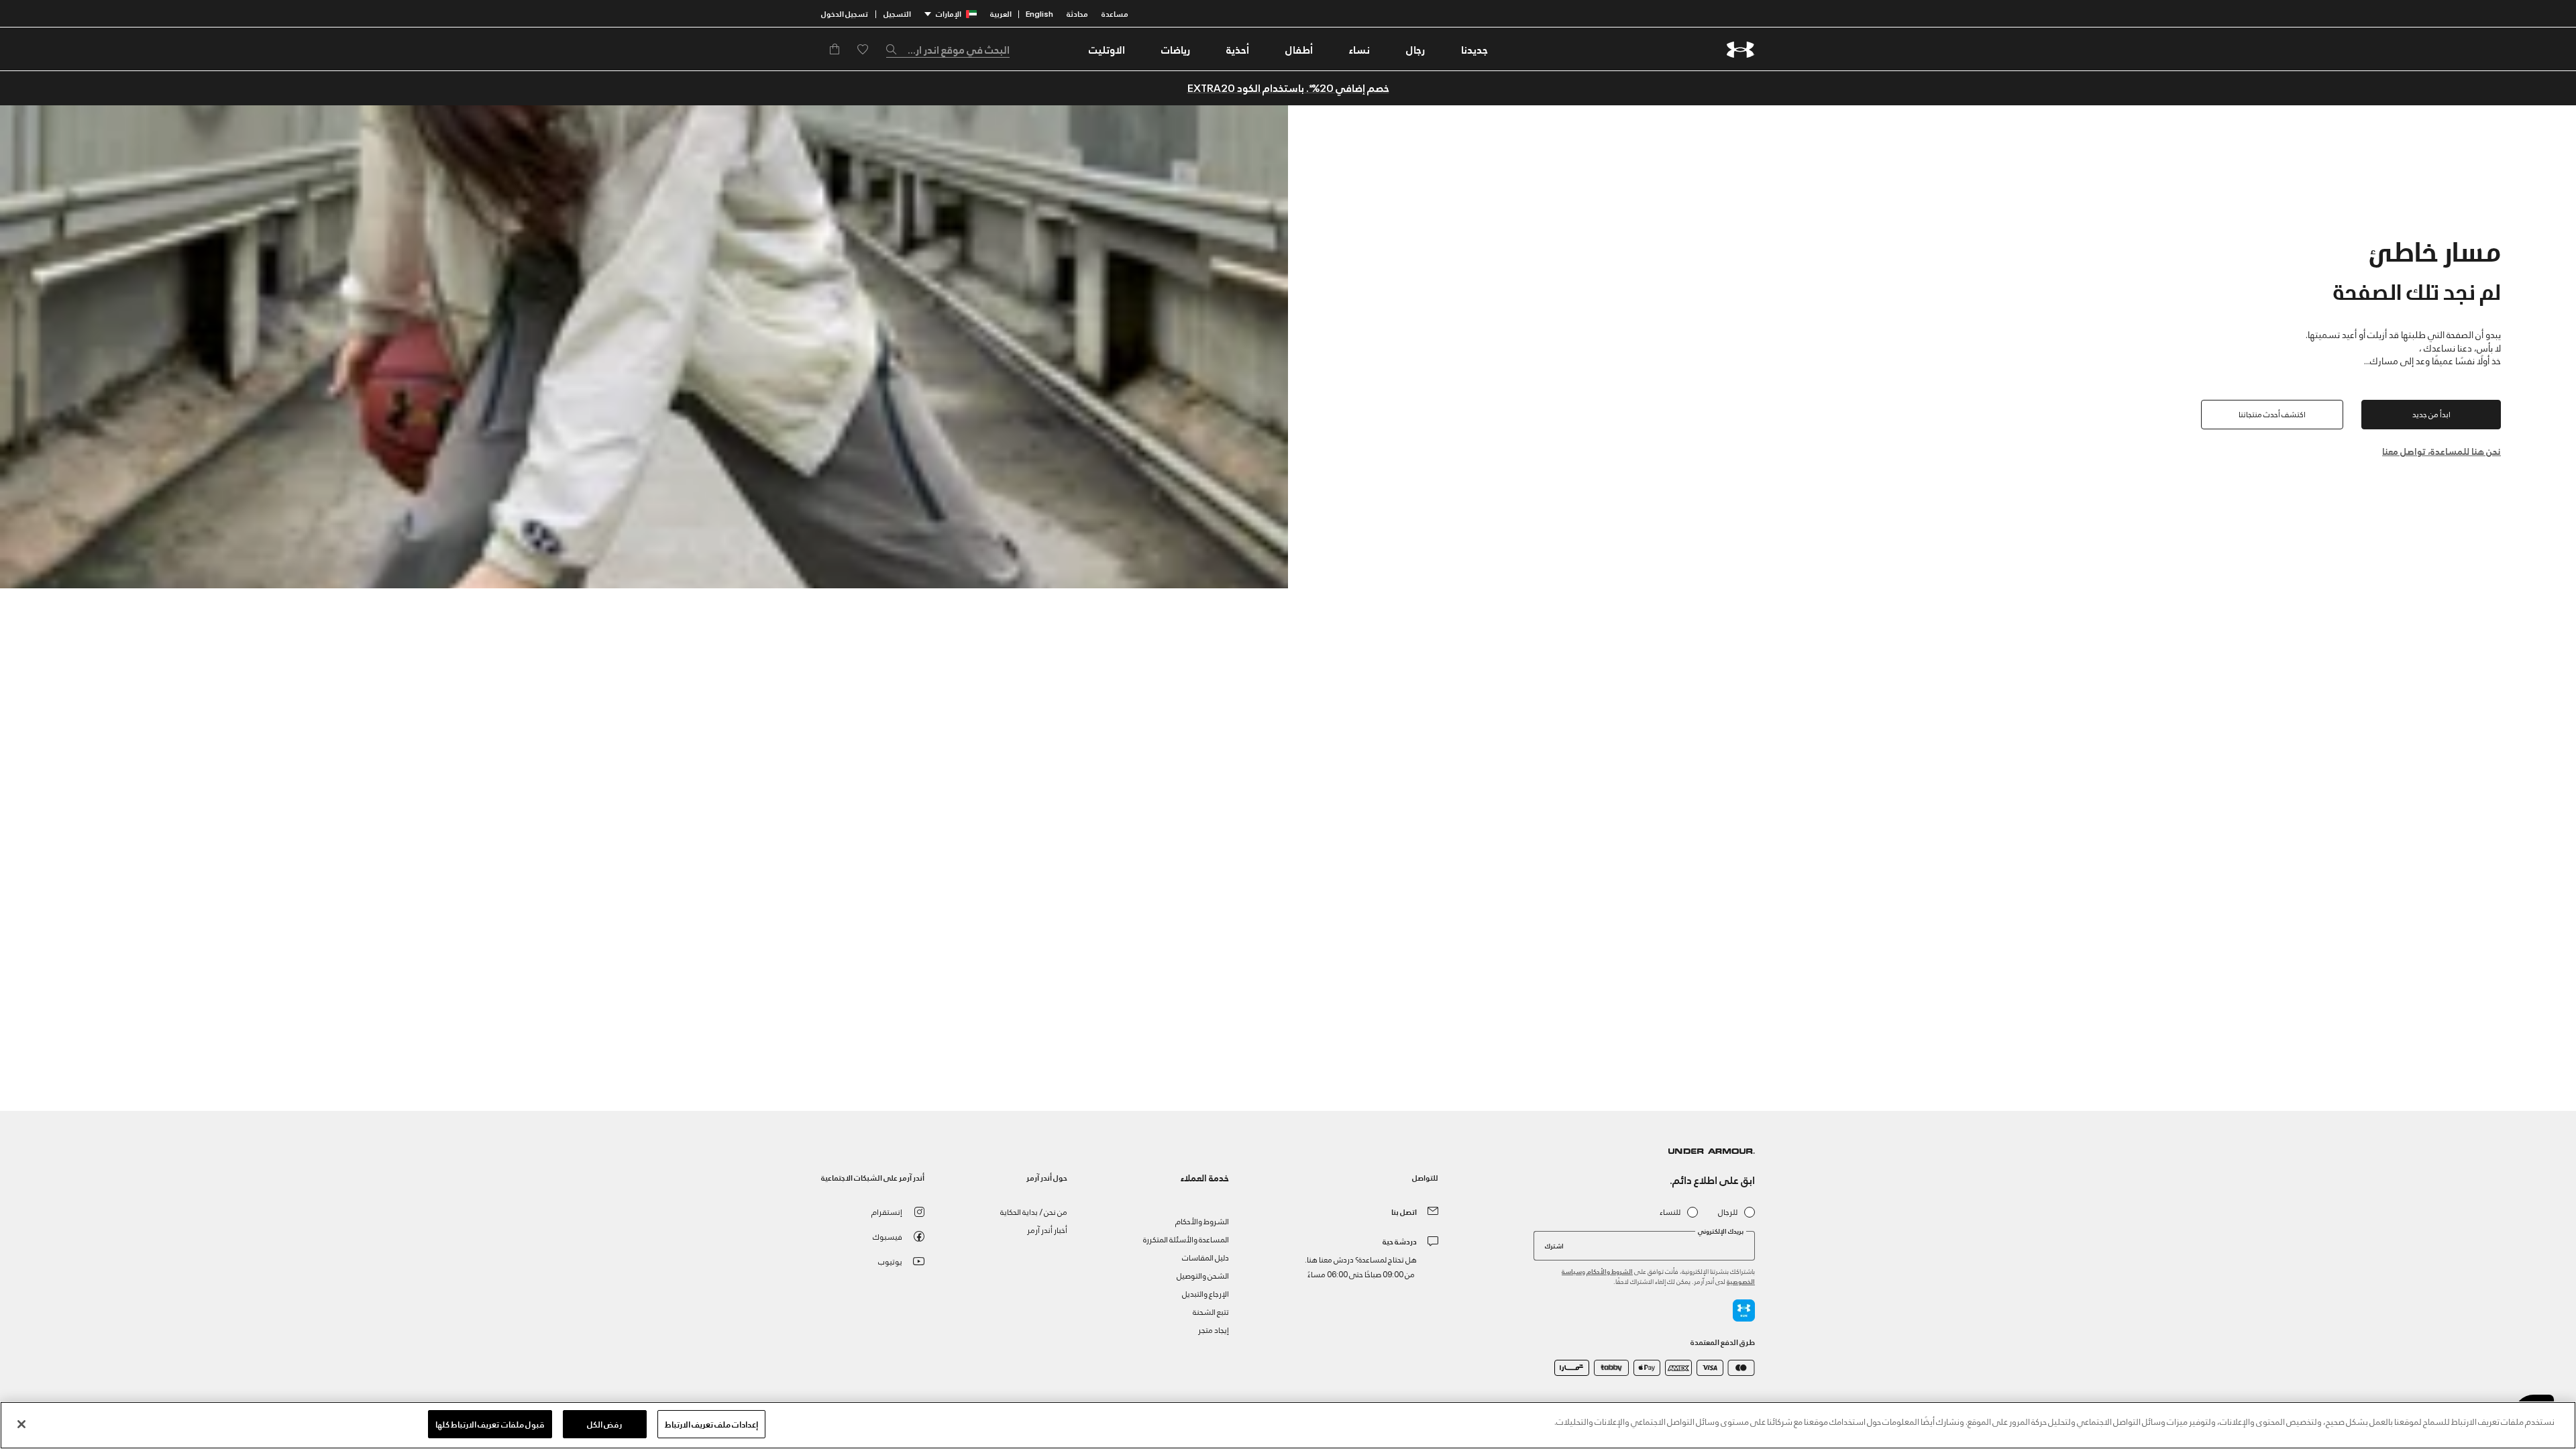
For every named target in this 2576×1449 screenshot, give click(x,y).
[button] (1415, 49)
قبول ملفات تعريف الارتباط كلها (490, 1424)
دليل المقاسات (1205, 1257)
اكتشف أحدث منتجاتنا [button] (2272, 414)
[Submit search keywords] (895, 49)
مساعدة (1115, 13)
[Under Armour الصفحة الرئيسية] (1740, 49)
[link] (1474, 49)
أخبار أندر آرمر (1047, 1229)
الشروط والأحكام (1610, 1271)
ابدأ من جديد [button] (2431, 414)
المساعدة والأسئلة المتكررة (1186, 1239)
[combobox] (948, 49)
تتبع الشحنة (1211, 1311)
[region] (1288, 1425)
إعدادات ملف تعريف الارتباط (711, 1424)
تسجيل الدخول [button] (845, 13)
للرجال (1728, 1212)
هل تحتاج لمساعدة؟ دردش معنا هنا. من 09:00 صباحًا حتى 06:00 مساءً (1361, 1266)
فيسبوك (888, 1236)
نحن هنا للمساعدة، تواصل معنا (2441, 450)
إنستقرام (887, 1211)
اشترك (1554, 1245)
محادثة (1077, 13)
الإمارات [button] (949, 13)
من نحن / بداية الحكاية (1034, 1211)
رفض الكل (604, 1424)
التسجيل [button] (897, 13)
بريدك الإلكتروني (1721, 1231)
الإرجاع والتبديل (1205, 1293)
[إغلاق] (21, 1424)
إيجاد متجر (1214, 1329)
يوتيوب (890, 1261)
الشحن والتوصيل (1203, 1275)
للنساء (1670, 1212)
